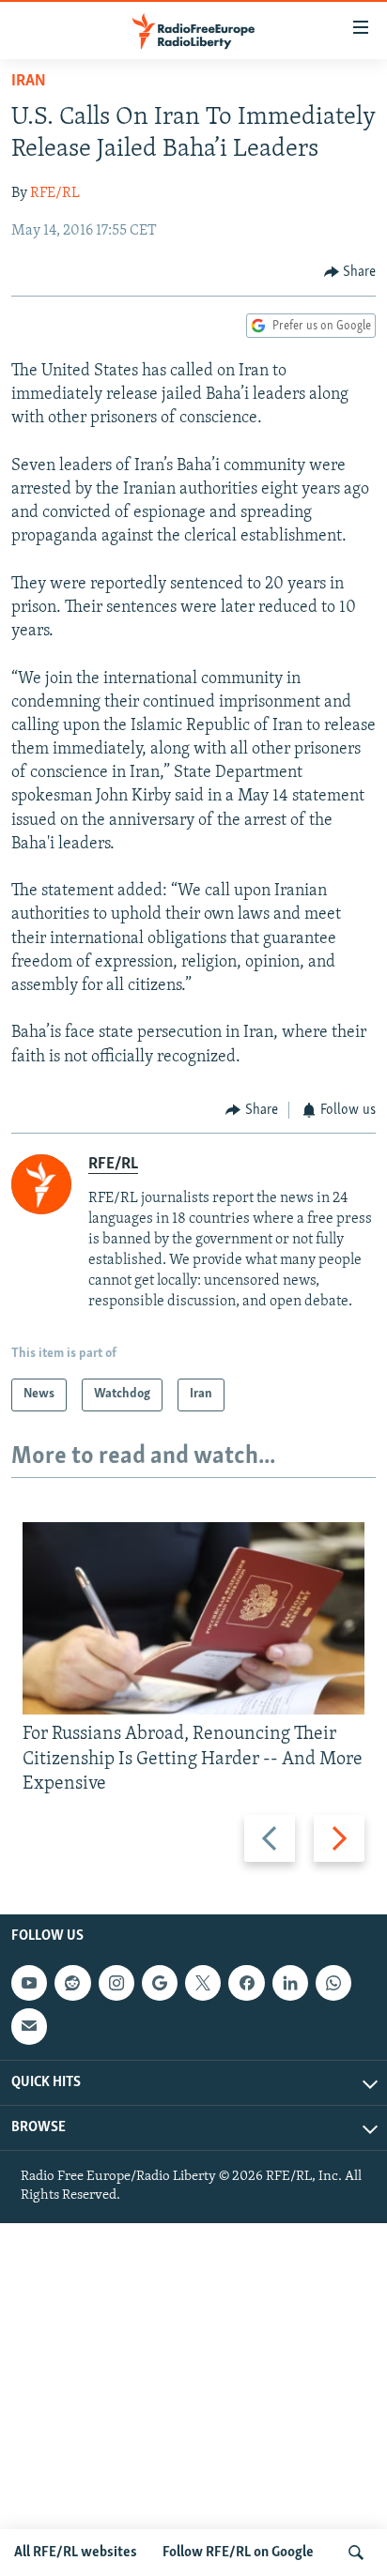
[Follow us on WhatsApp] (333, 1983)
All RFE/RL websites (76, 2553)
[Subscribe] (29, 2026)
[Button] (350, 272)
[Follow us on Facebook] (246, 1983)
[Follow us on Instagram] (116, 1983)
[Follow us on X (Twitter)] (203, 1983)
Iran (29, 82)
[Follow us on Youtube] (29, 1983)
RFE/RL (55, 193)
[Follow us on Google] (160, 1983)
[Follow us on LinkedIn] (290, 1983)
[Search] (356, 2553)
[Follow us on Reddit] (72, 1983)
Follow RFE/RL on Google (238, 2553)
